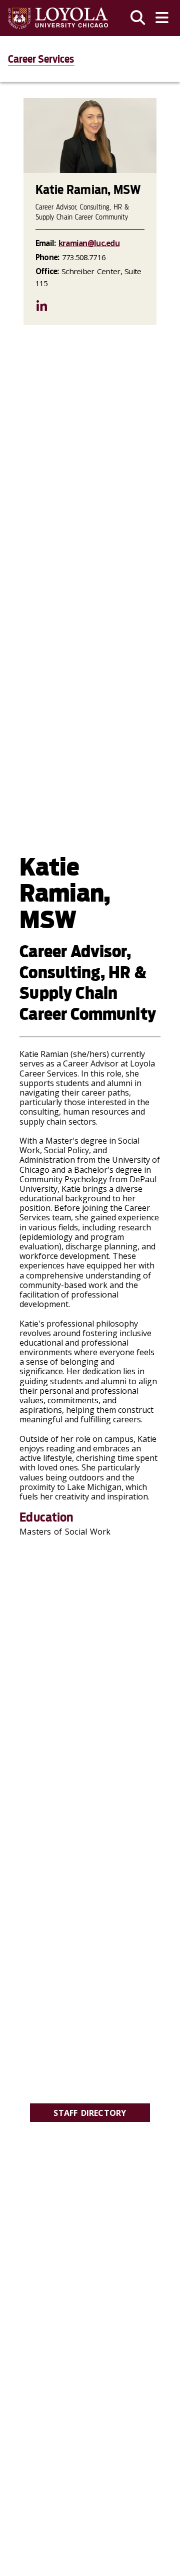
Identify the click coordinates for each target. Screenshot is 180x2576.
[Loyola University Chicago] (58, 18)
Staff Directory (90, 2113)
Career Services (41, 59)
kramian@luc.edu (89, 243)
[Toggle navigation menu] (162, 18)
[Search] (138, 18)
